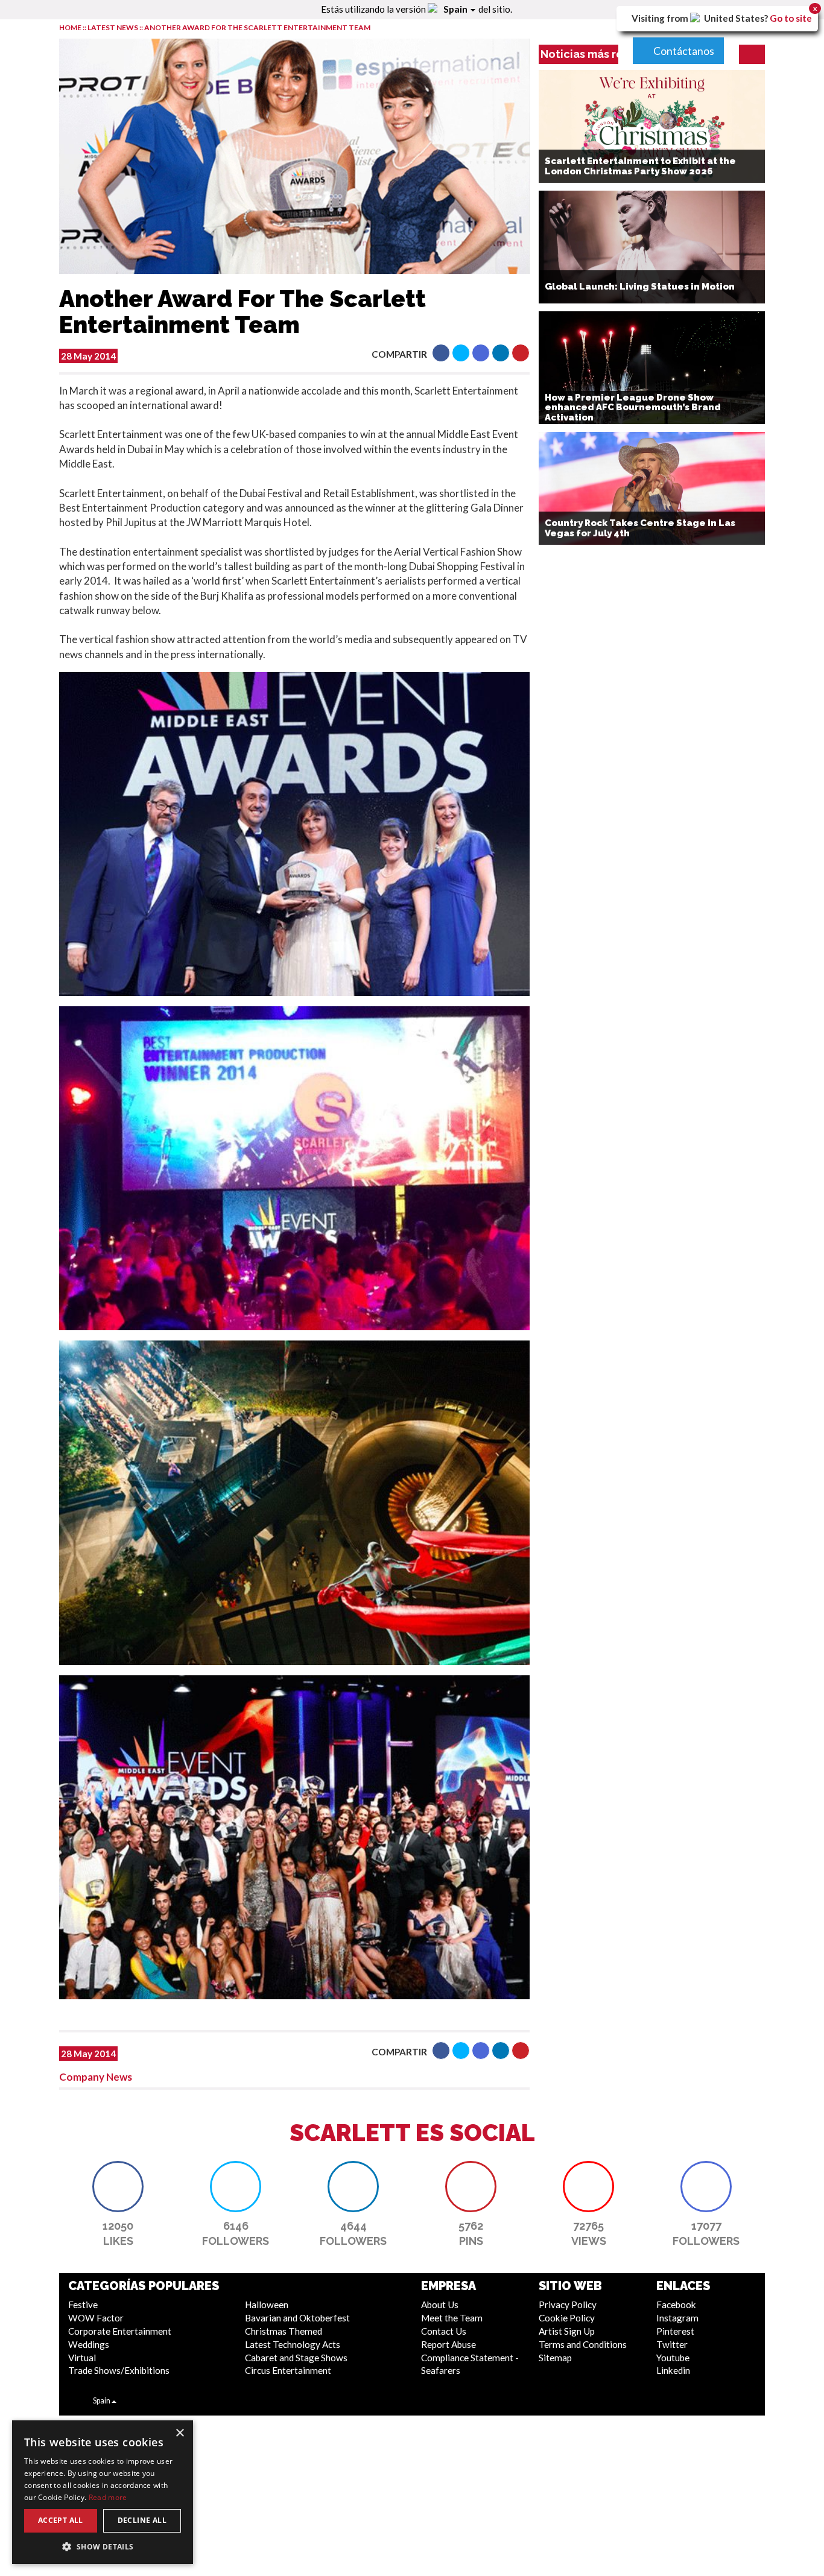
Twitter (672, 2344)
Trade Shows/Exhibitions (119, 2370)
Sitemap (555, 2358)
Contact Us (444, 2331)
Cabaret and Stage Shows (296, 2358)
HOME (70, 27)
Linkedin (673, 2370)
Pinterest (675, 2331)
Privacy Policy (568, 2305)
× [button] (179, 2433)
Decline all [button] (142, 2520)
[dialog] (103, 2492)
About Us (440, 2305)
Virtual (82, 2358)
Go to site (791, 18)
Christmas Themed (284, 2331)
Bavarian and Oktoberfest (297, 2318)
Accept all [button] (61, 2520)
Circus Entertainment (288, 2370)
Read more (108, 2497)
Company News (96, 2077)
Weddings (89, 2344)
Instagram (677, 2318)
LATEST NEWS (113, 27)
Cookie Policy (567, 2318)
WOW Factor (96, 2318)
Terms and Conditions (583, 2344)
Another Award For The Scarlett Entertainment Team (257, 27)
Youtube (673, 2358)
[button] (441, 353)
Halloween (267, 2305)
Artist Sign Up (567, 2331)
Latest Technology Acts (293, 2344)
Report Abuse (448, 2344)
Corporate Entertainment (120, 2331)
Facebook (676, 2305)
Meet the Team (452, 2318)
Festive (83, 2305)
